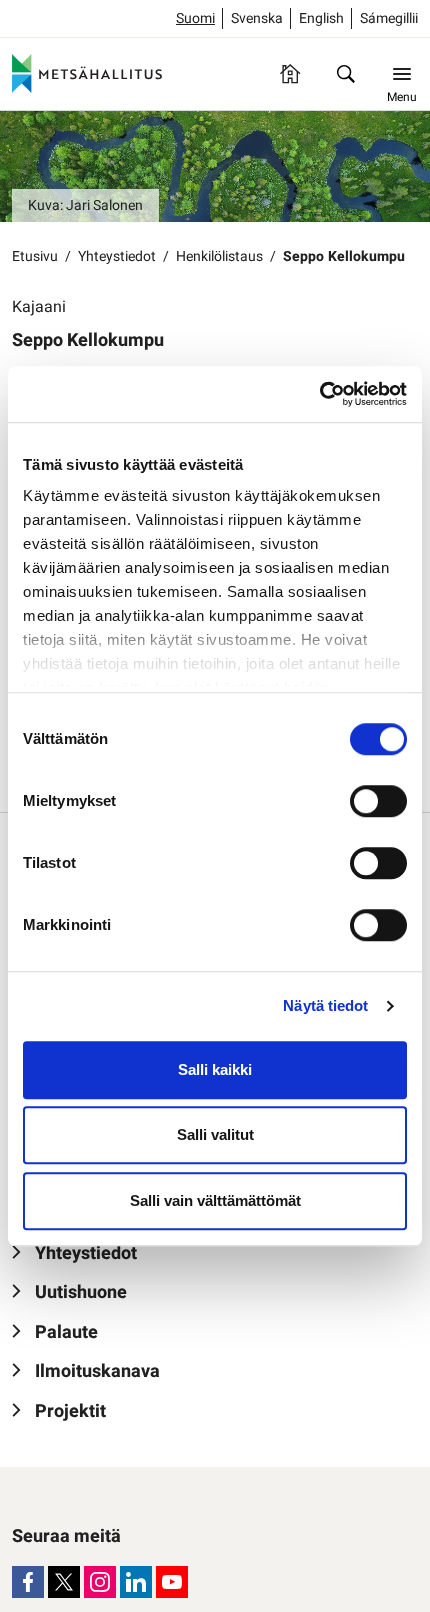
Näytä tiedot (325, 1005)
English (321, 18)
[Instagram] (100, 1582)
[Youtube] (172, 1582)
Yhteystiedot (117, 256)
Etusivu (35, 256)
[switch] (378, 801)
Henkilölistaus (219, 256)
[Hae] (346, 74)
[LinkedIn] (136, 1582)
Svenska (257, 18)
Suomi (195, 18)
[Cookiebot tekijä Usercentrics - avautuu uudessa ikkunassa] (319, 394)
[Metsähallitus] (87, 74)
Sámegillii (389, 18)
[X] (64, 1582)
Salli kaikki (215, 1069)
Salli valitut (215, 1134)
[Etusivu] (290, 74)
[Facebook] (28, 1582)
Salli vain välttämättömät (215, 1200)
